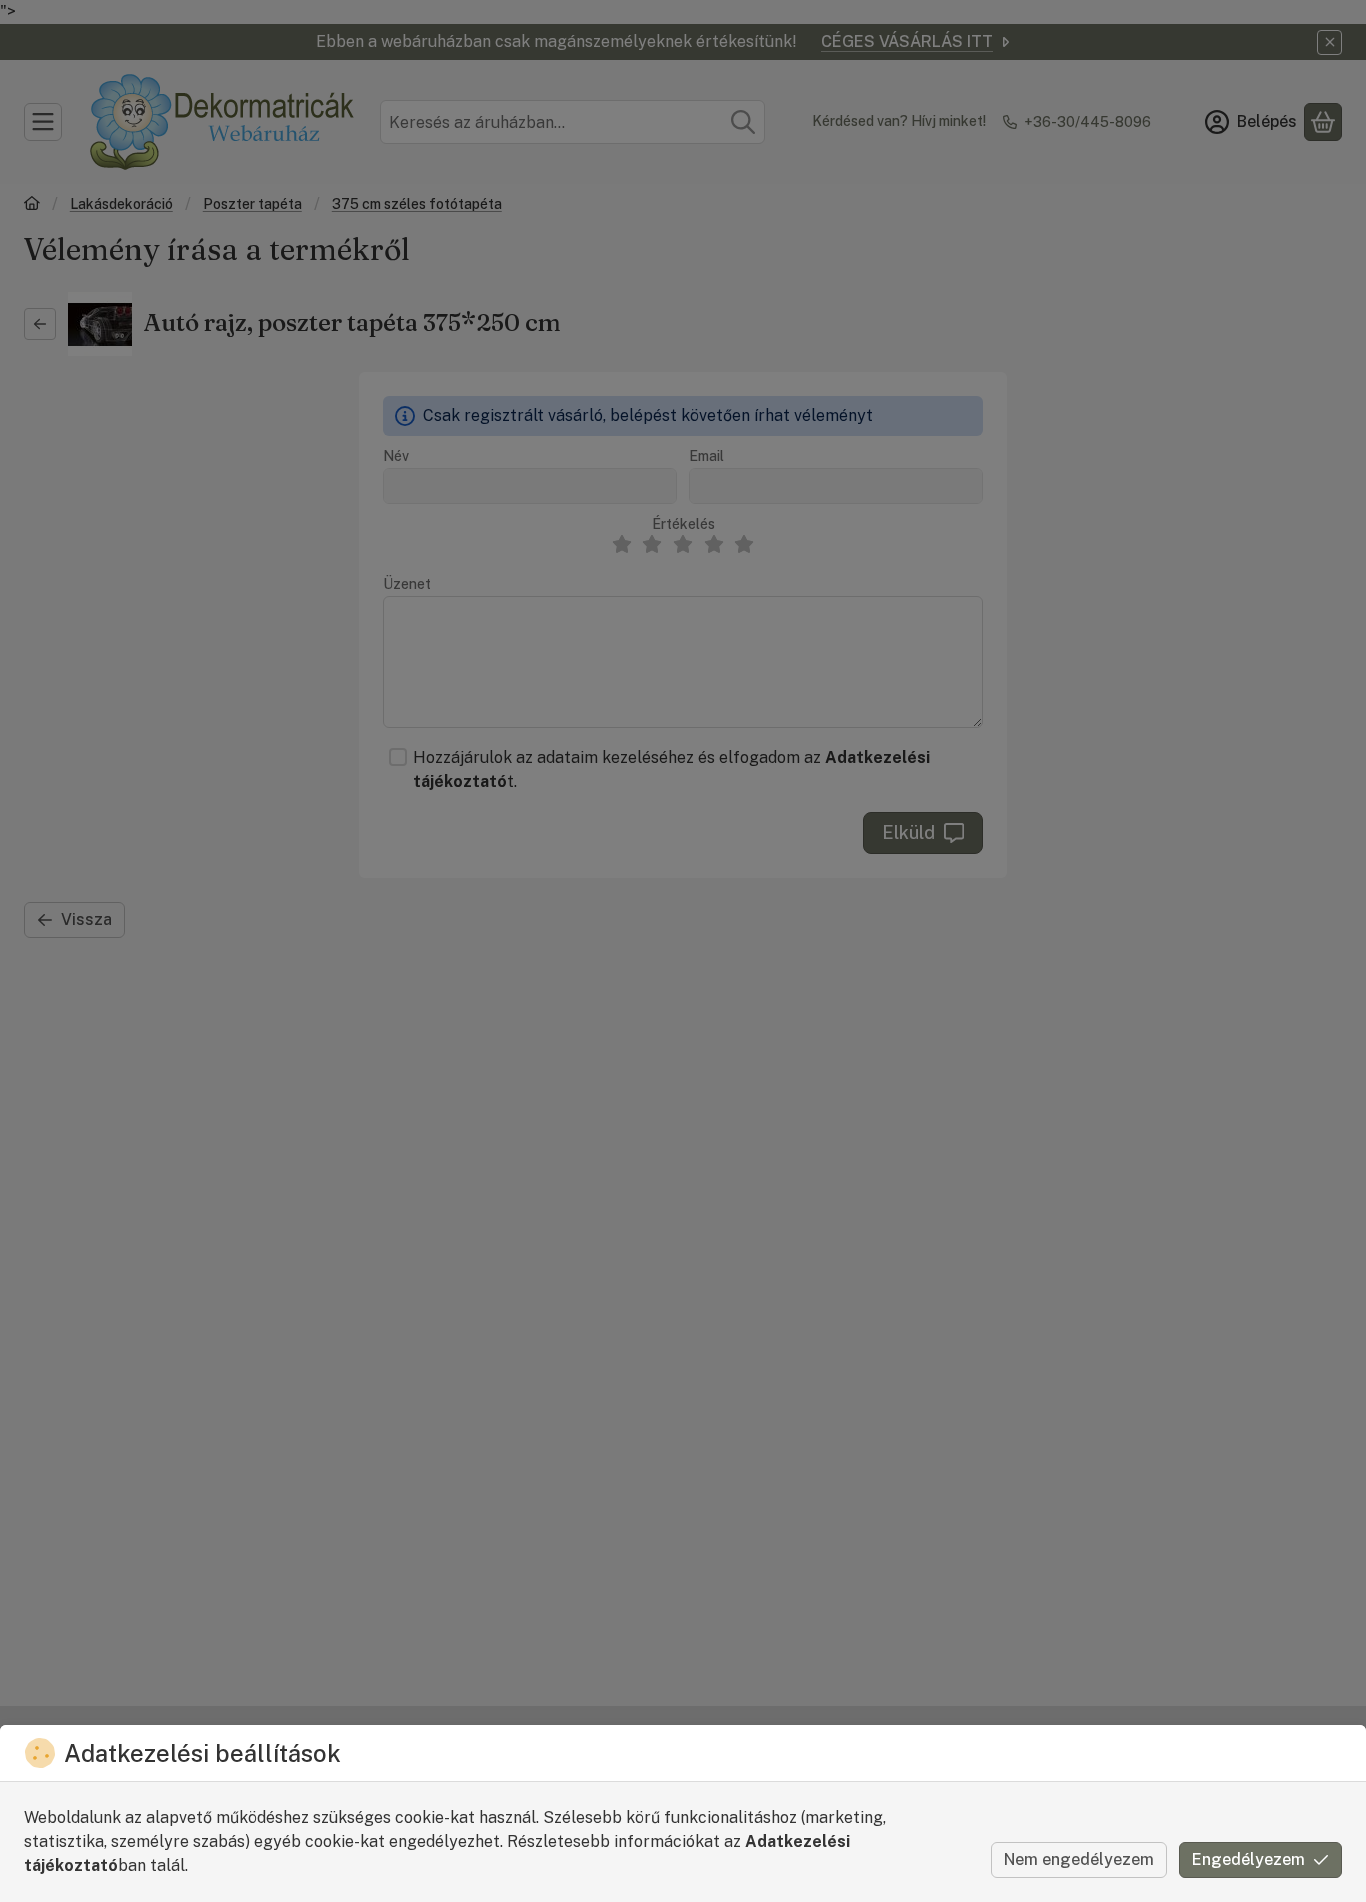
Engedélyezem (1248, 1859)
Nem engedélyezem (1079, 1859)
